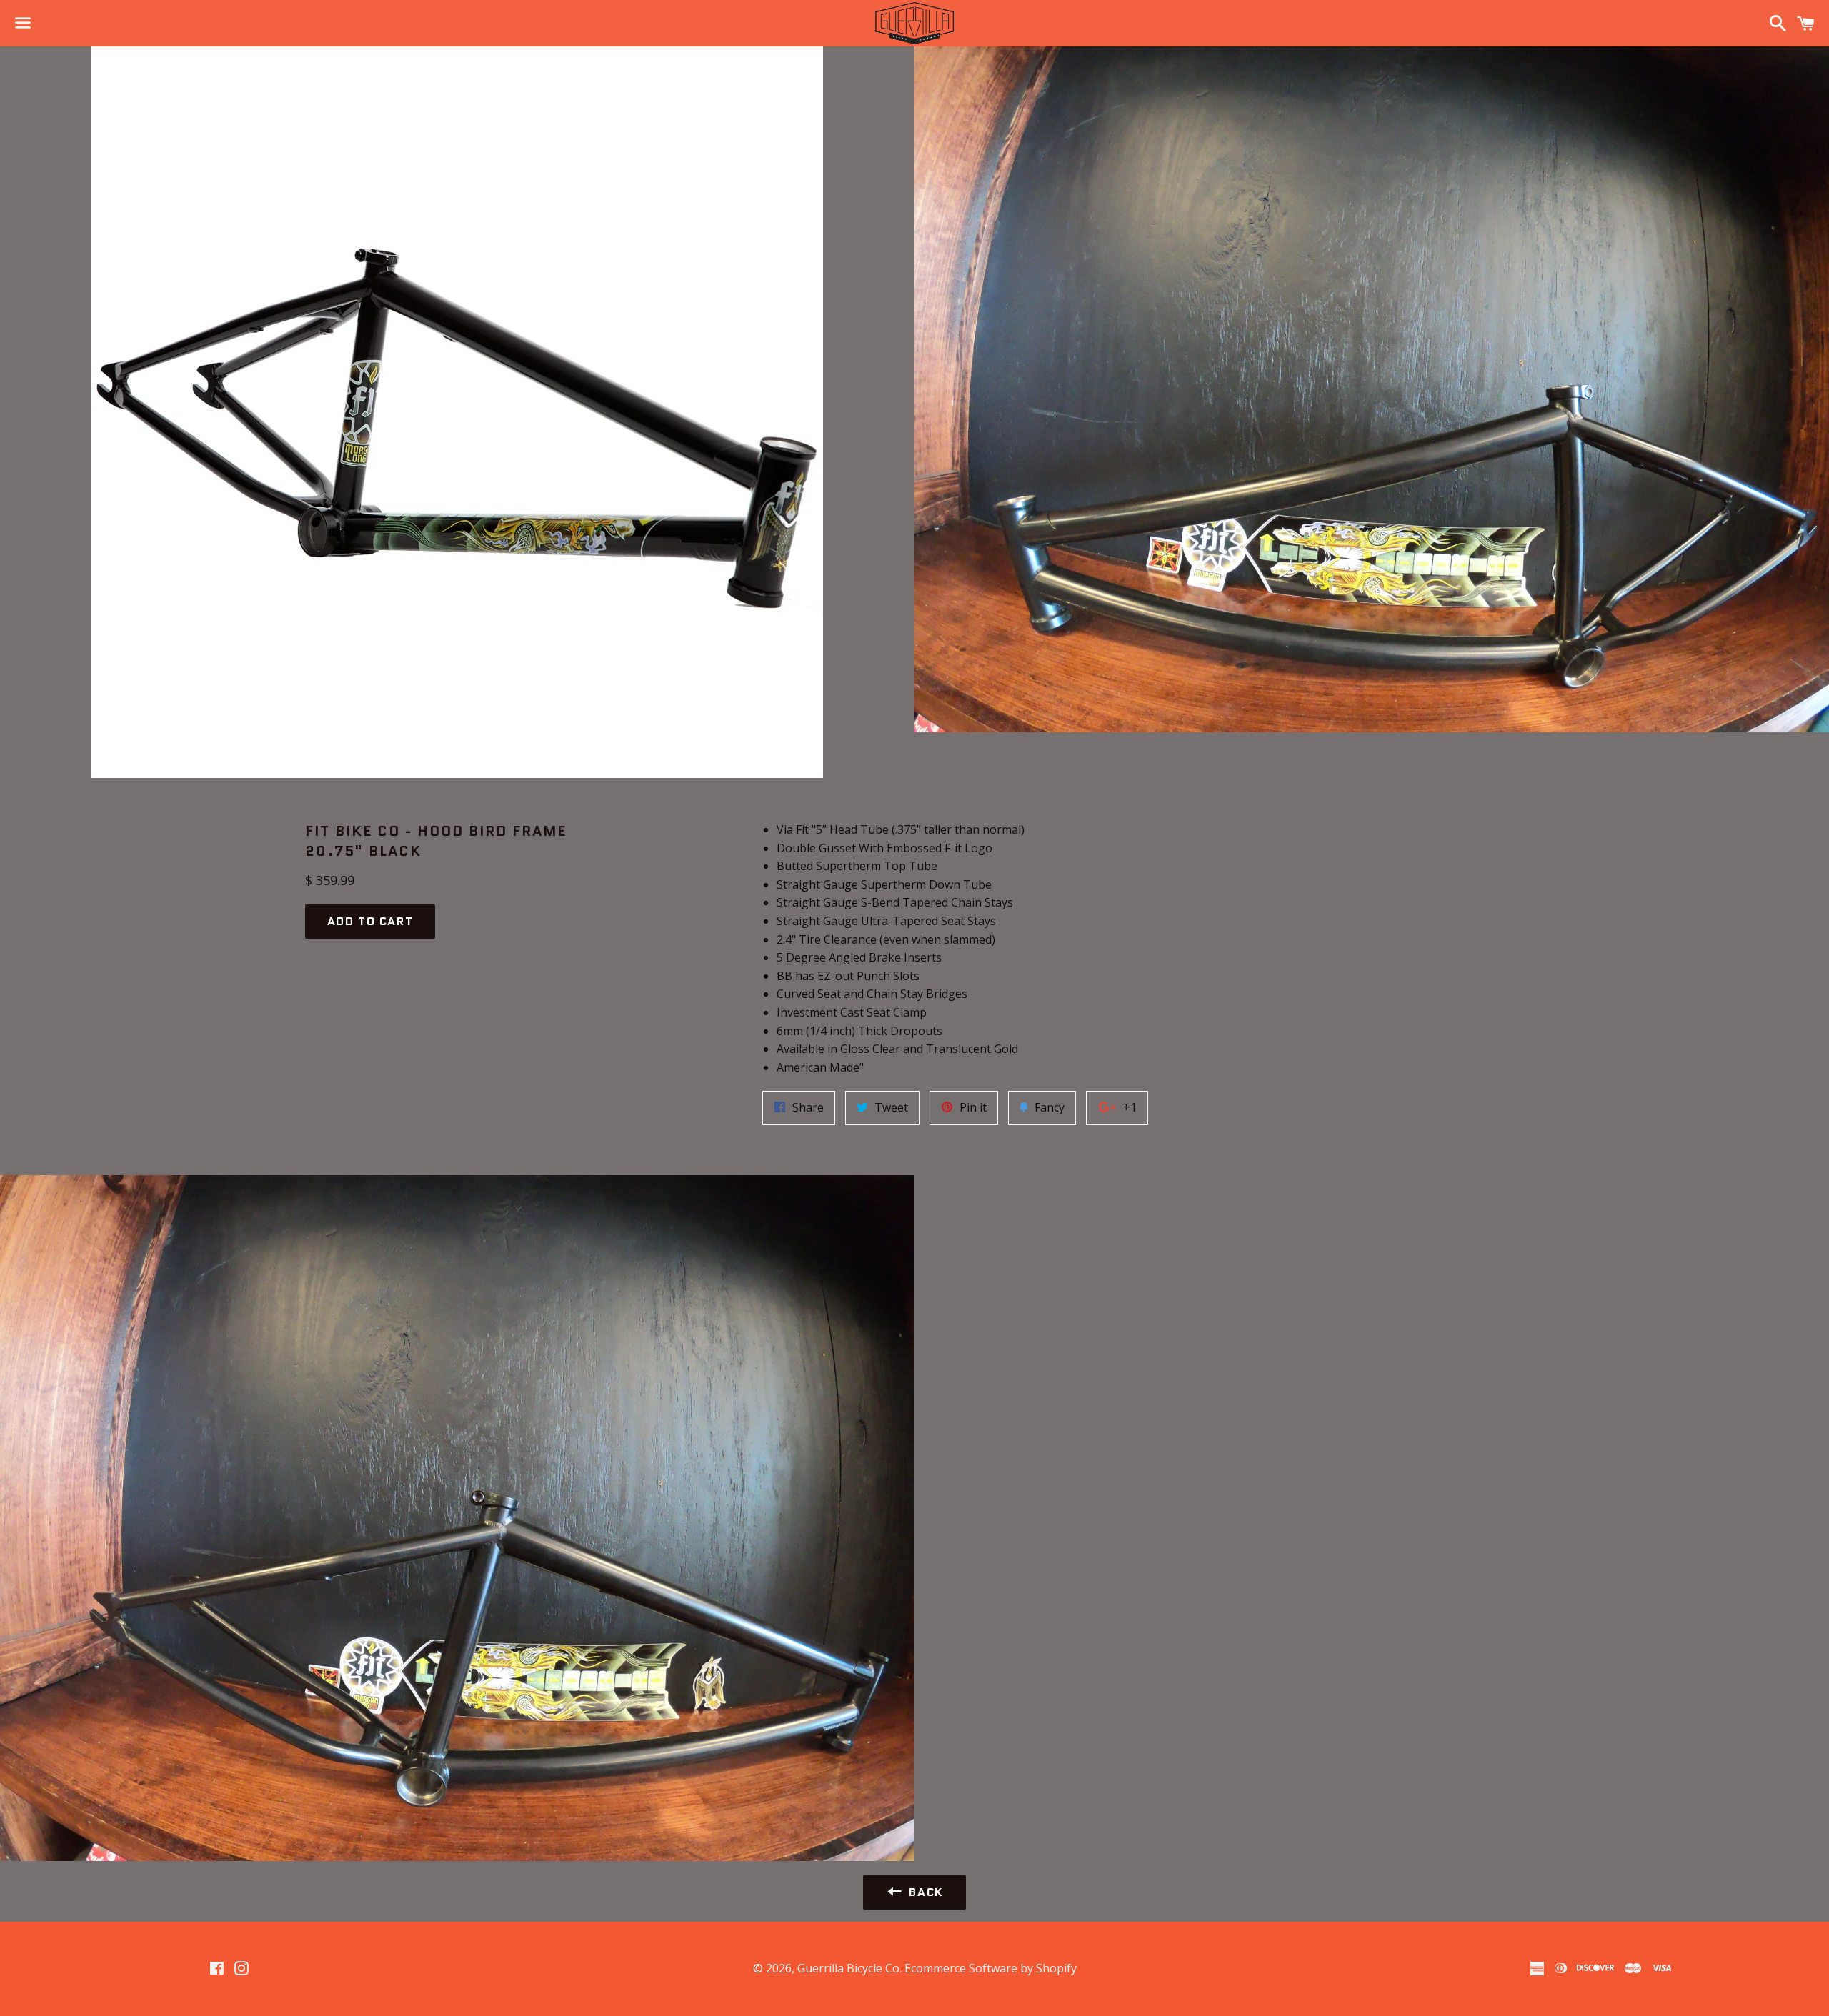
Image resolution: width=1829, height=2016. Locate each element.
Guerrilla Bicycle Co (848, 1968)
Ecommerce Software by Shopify (991, 1968)
